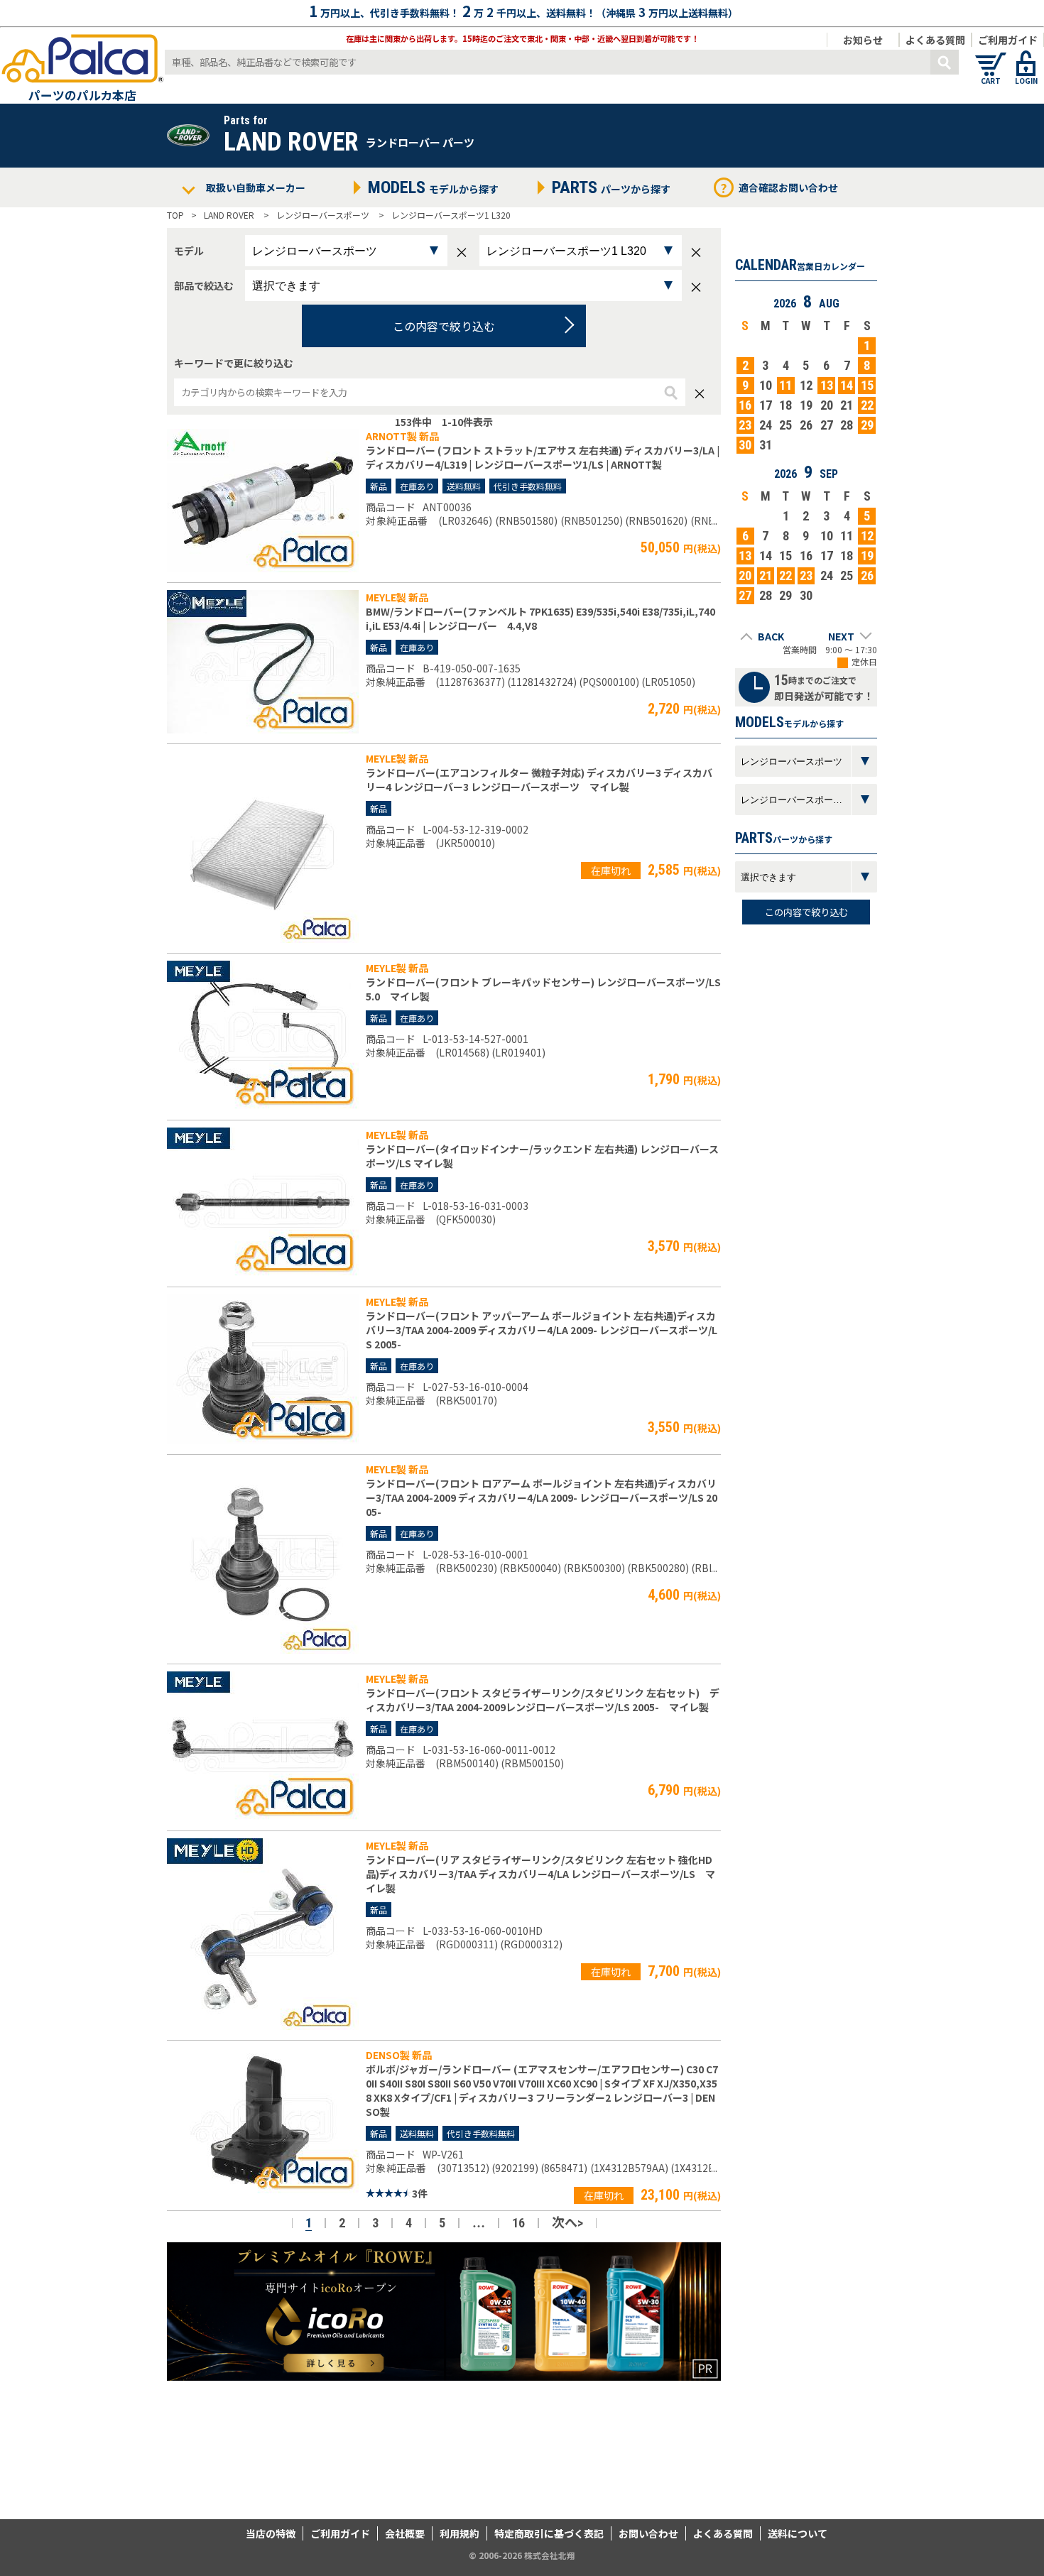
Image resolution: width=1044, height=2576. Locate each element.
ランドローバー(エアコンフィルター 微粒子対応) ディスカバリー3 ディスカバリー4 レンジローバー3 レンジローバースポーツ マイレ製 (539, 780)
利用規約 (460, 2533)
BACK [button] (771, 636)
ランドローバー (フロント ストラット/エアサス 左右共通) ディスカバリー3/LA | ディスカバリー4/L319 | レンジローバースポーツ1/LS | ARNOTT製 (543, 457)
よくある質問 (935, 40)
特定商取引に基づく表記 (549, 2533)
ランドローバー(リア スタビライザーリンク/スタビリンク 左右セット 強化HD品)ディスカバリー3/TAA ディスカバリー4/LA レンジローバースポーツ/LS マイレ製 (540, 1874)
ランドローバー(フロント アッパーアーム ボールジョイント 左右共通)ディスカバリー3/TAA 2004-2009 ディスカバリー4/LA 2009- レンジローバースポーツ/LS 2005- (542, 1330)
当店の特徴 (271, 2533)
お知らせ (863, 40)
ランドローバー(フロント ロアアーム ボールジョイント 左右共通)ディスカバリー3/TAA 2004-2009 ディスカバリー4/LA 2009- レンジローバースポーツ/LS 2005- (542, 1497)
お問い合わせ (648, 2533)
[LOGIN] (1026, 57)
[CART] (991, 57)
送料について (798, 2533)
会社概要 (405, 2533)
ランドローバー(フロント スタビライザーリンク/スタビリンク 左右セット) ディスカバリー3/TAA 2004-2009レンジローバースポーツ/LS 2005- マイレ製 (543, 1700)
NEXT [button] (841, 636)
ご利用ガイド (1008, 40)
